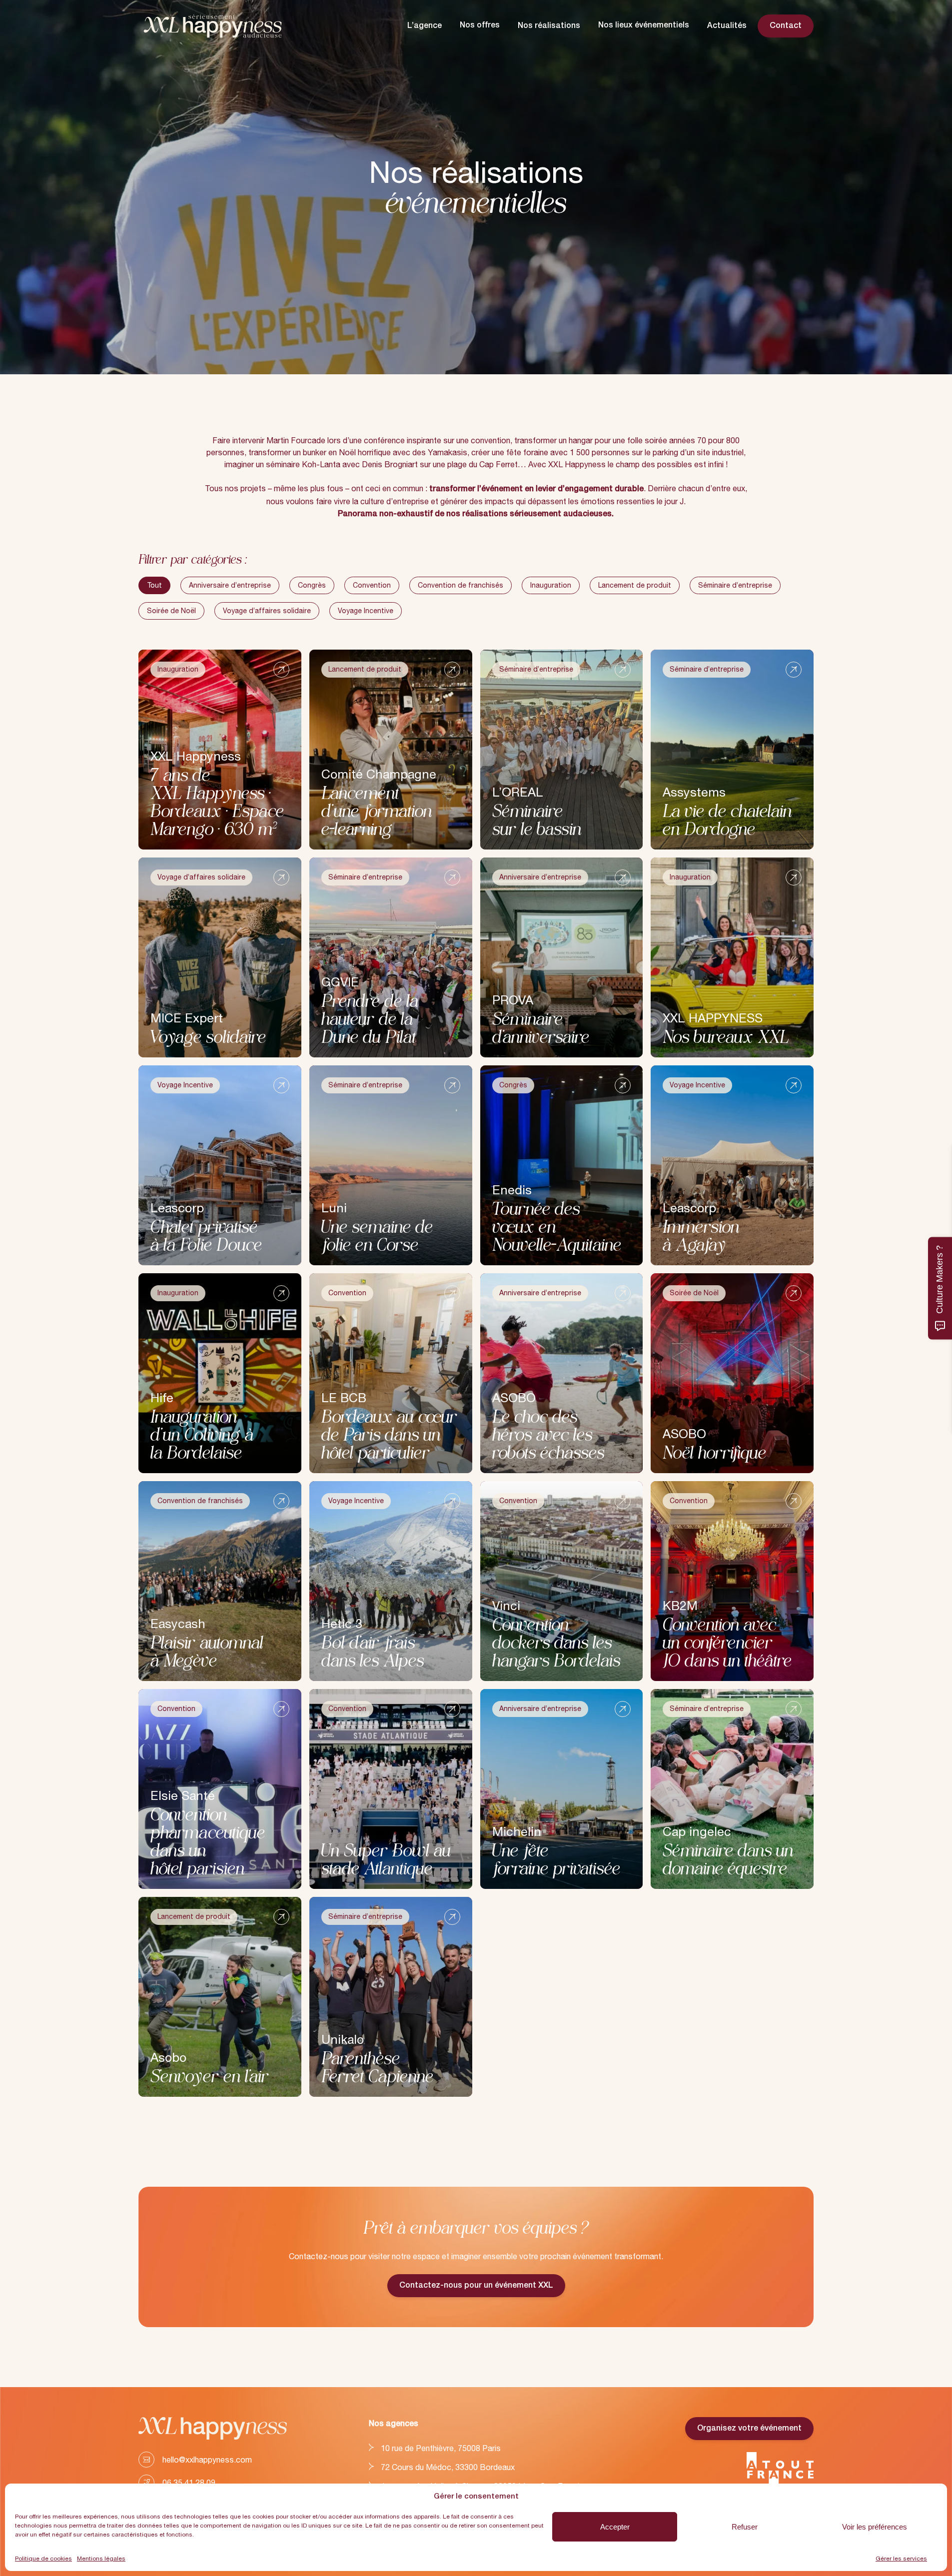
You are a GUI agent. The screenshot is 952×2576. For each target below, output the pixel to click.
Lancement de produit (635, 585)
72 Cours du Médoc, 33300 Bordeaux (448, 2467)
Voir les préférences (875, 2527)
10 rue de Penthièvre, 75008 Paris (441, 2448)
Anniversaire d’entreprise (230, 585)
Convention (372, 585)
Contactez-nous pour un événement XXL (476, 2286)
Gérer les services (901, 2559)
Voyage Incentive (366, 611)
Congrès (312, 585)
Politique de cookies (43, 2559)
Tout (154, 585)
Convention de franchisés (461, 585)
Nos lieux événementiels (644, 25)
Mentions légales (101, 2559)
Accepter (615, 2527)
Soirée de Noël (171, 611)
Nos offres (480, 25)
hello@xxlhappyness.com (207, 2460)
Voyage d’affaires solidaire (267, 611)
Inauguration (551, 585)
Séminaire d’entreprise (735, 585)
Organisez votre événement (749, 2429)
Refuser (745, 2527)
